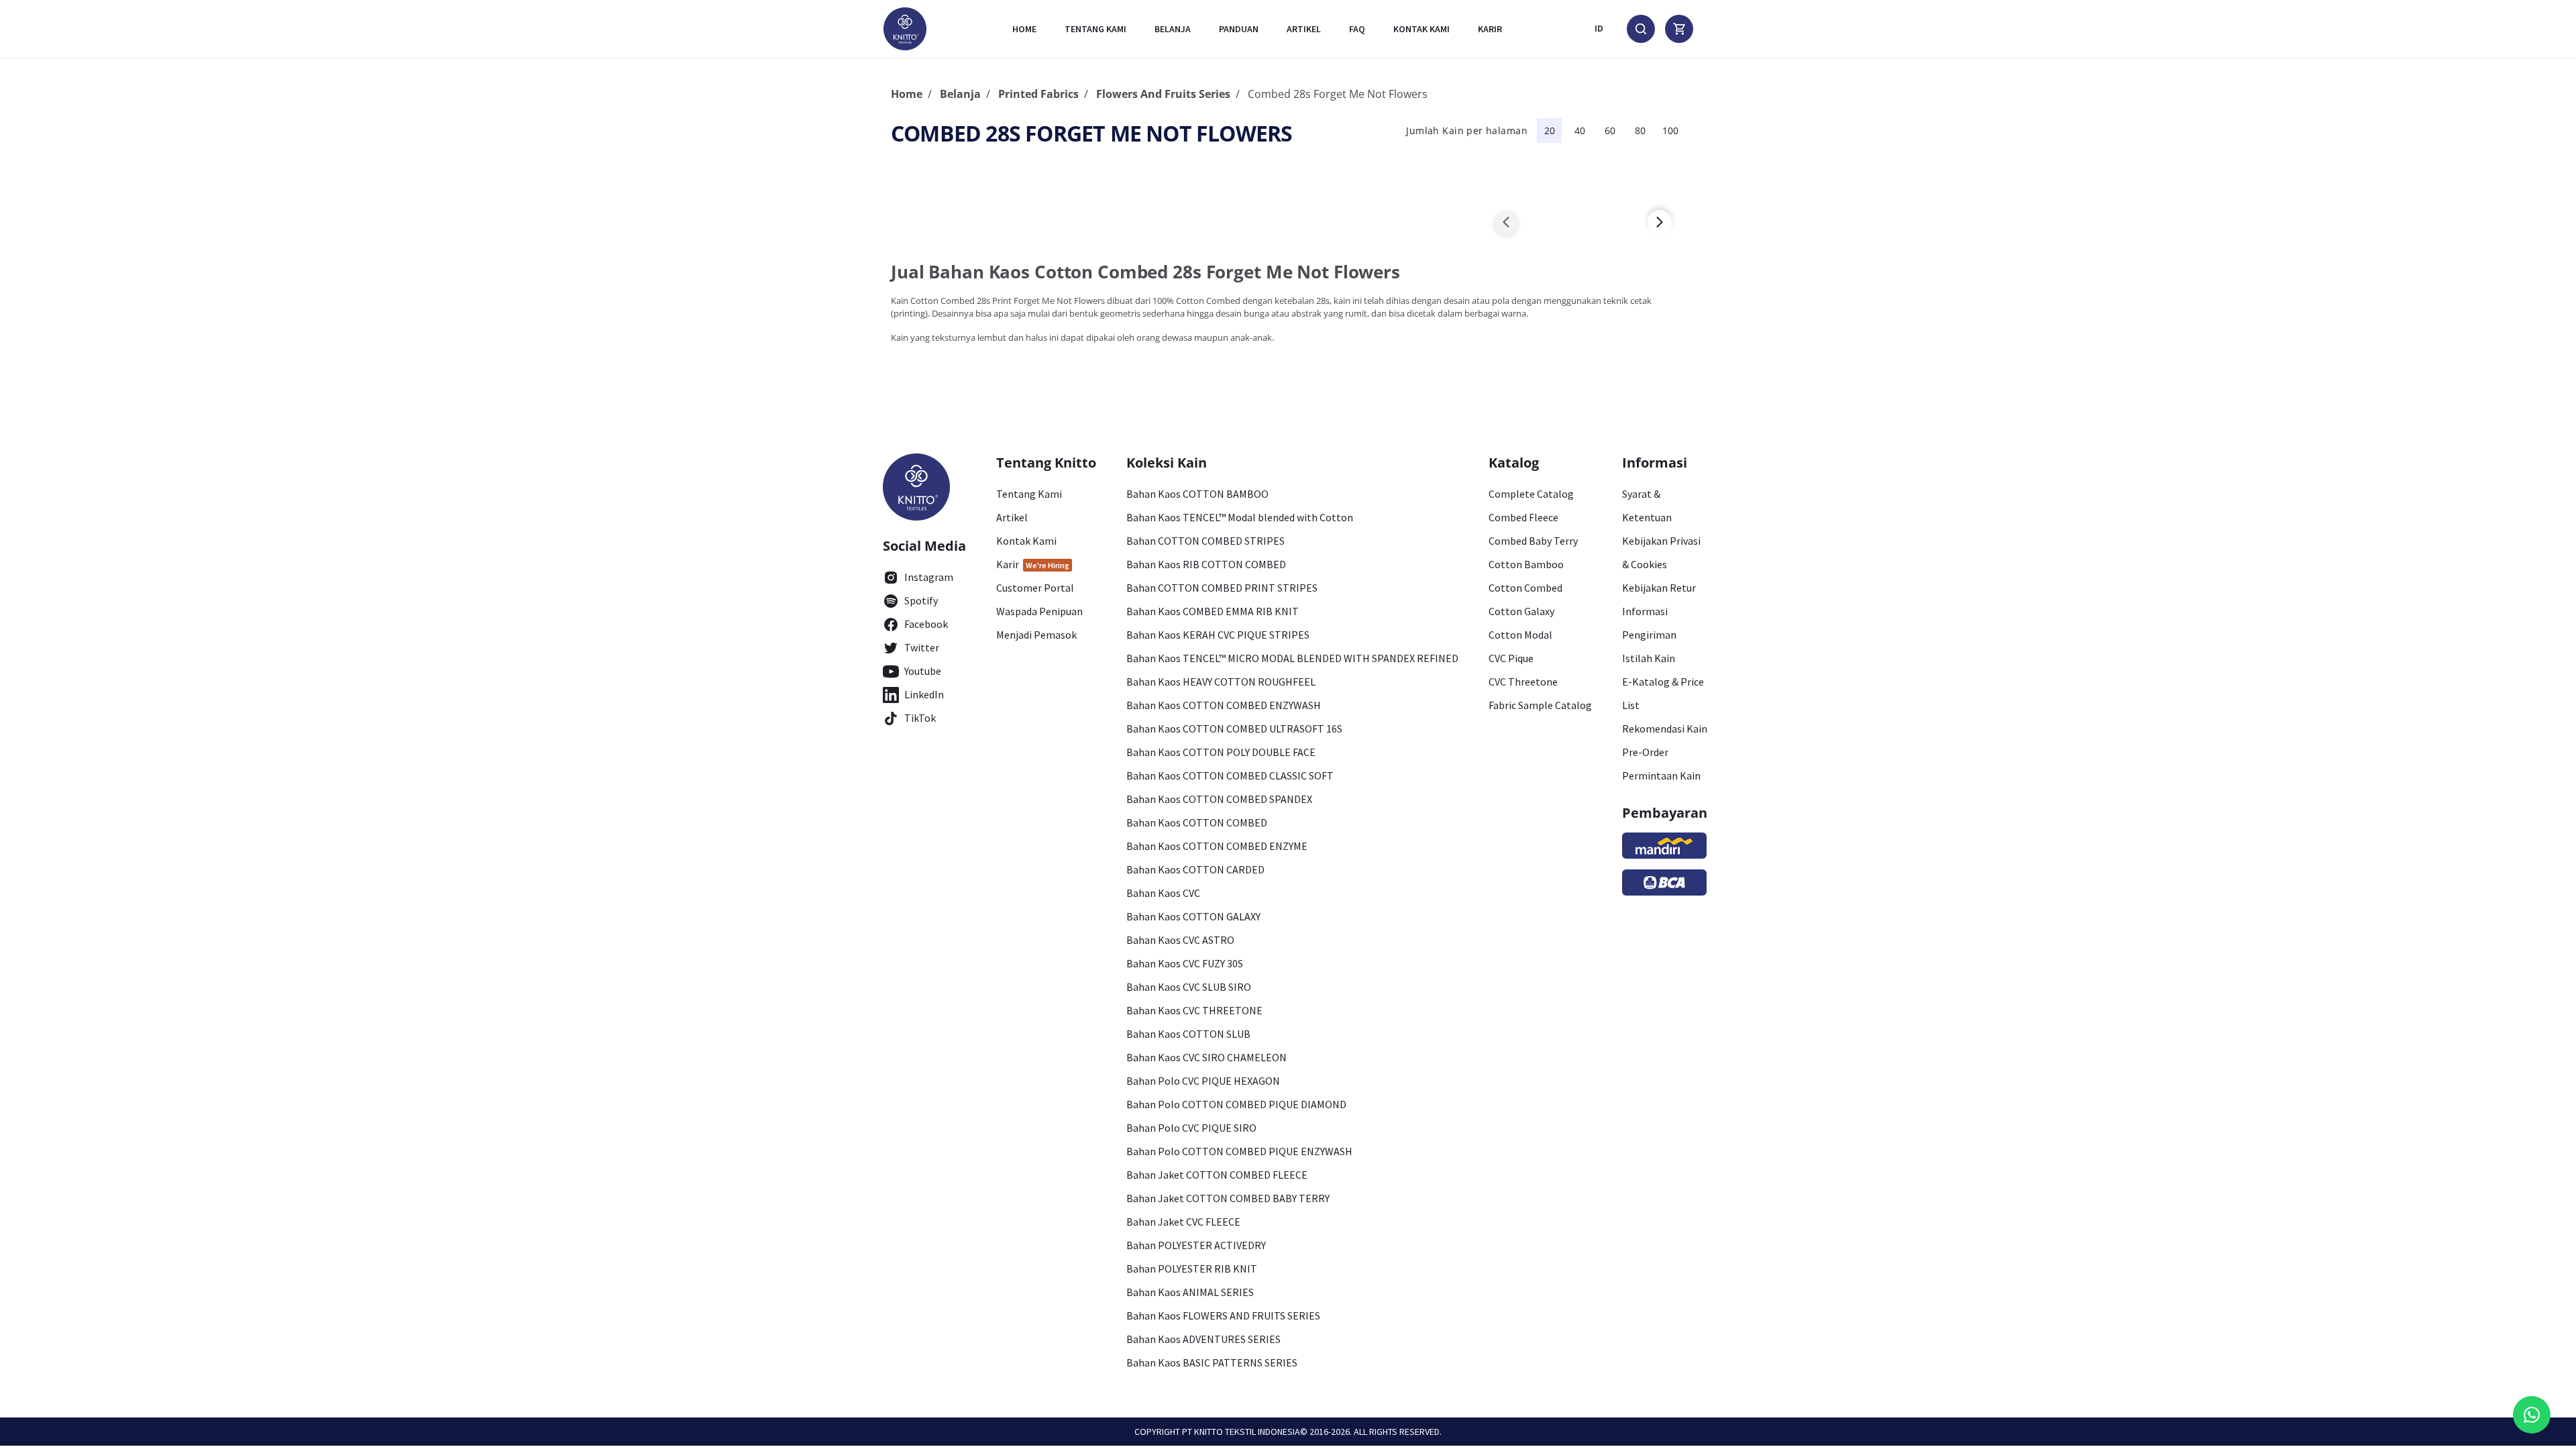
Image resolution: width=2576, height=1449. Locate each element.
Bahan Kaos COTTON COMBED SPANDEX (1219, 799)
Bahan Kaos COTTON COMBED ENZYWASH (1224, 705)
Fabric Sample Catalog (1540, 705)
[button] (1506, 222)
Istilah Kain (1649, 658)
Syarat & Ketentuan (1647, 505)
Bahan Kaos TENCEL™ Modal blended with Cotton (1240, 517)
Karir (1490, 29)
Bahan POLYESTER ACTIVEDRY (1196, 1245)
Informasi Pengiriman (1649, 623)
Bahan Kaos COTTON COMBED (1197, 822)
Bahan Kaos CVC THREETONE (1194, 1010)
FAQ (1357, 29)
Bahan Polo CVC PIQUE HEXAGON (1203, 1081)
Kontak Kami (1026, 541)
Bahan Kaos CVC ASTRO (1180, 940)
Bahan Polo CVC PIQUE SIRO (1191, 1128)
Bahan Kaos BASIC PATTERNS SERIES (1212, 1362)
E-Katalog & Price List (1663, 693)
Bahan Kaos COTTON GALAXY (1193, 916)
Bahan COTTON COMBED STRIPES (1205, 541)
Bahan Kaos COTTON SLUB (1188, 1034)
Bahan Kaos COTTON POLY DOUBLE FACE (1221, 752)
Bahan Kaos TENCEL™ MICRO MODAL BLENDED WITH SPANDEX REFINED (1292, 658)
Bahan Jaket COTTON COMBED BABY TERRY (1228, 1198)
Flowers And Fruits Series (1163, 94)
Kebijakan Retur (1659, 588)
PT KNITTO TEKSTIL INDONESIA (1241, 1432)
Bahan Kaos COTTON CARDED (1195, 869)
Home (1024, 29)
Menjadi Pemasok (1036, 635)
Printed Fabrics (1038, 94)
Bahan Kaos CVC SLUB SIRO (1189, 987)
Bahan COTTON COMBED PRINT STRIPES (1222, 588)
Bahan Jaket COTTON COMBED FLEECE (1217, 1175)
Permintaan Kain (1661, 775)
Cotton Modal (1520, 635)
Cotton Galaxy (1521, 611)
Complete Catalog (1531, 494)
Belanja (1173, 29)
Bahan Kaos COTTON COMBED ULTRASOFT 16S (1234, 729)
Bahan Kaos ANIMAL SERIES (1190, 1292)
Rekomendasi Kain (1665, 729)
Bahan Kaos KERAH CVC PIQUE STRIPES (1218, 635)
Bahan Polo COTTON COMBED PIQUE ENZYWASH (1239, 1151)
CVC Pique (1511, 658)
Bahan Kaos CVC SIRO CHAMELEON (1206, 1057)
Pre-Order (1645, 752)
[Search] (1641, 29)
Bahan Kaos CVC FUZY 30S (1185, 963)
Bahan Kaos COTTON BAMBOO (1197, 494)
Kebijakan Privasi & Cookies (1661, 552)
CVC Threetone (1523, 682)
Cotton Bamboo (1526, 564)
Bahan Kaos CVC (1163, 893)
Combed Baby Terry (1533, 541)
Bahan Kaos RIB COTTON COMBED (1206, 564)
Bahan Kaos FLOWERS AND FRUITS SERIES (1223, 1316)
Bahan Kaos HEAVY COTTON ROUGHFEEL (1221, 682)
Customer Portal (1035, 588)
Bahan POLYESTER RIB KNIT (1192, 1269)
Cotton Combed (1525, 588)
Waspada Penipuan (1039, 611)
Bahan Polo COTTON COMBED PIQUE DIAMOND (1236, 1104)
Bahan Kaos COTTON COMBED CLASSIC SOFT (1230, 775)
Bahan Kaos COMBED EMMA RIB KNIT (1213, 611)
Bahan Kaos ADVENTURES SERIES (1203, 1339)
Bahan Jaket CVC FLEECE (1183, 1222)
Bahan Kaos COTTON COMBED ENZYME (1217, 846)
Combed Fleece (1523, 517)
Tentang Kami (1095, 29)
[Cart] (1679, 29)
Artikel (1304, 29)
